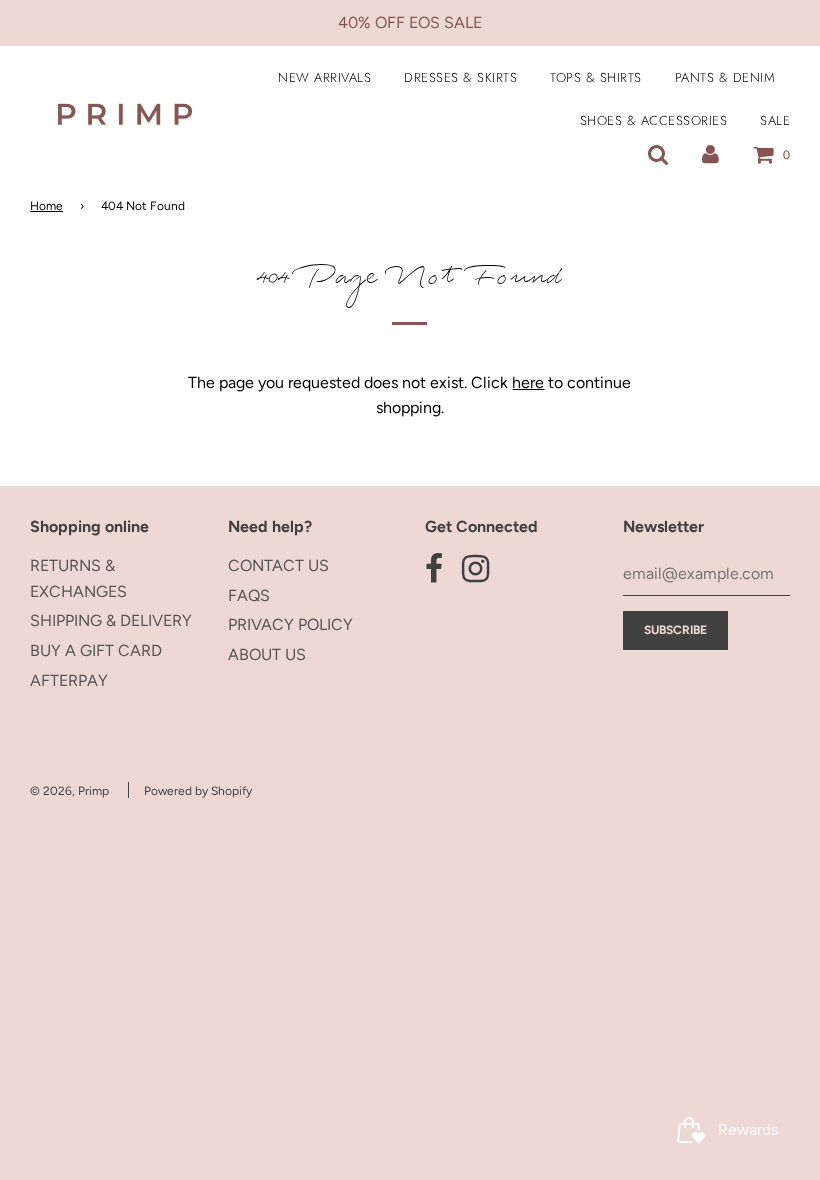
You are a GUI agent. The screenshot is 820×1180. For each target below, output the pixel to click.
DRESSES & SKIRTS (460, 77)
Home (46, 206)
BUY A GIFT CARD (96, 650)
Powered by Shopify (198, 791)
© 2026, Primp (69, 791)
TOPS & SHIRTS (596, 77)
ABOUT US (267, 654)
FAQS (249, 595)
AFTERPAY (69, 680)
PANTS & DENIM (725, 77)
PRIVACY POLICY (290, 624)
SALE (775, 120)
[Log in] (710, 154)
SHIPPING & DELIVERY (111, 620)
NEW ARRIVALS (324, 77)
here (528, 382)
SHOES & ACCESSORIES (654, 120)
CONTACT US (278, 565)
